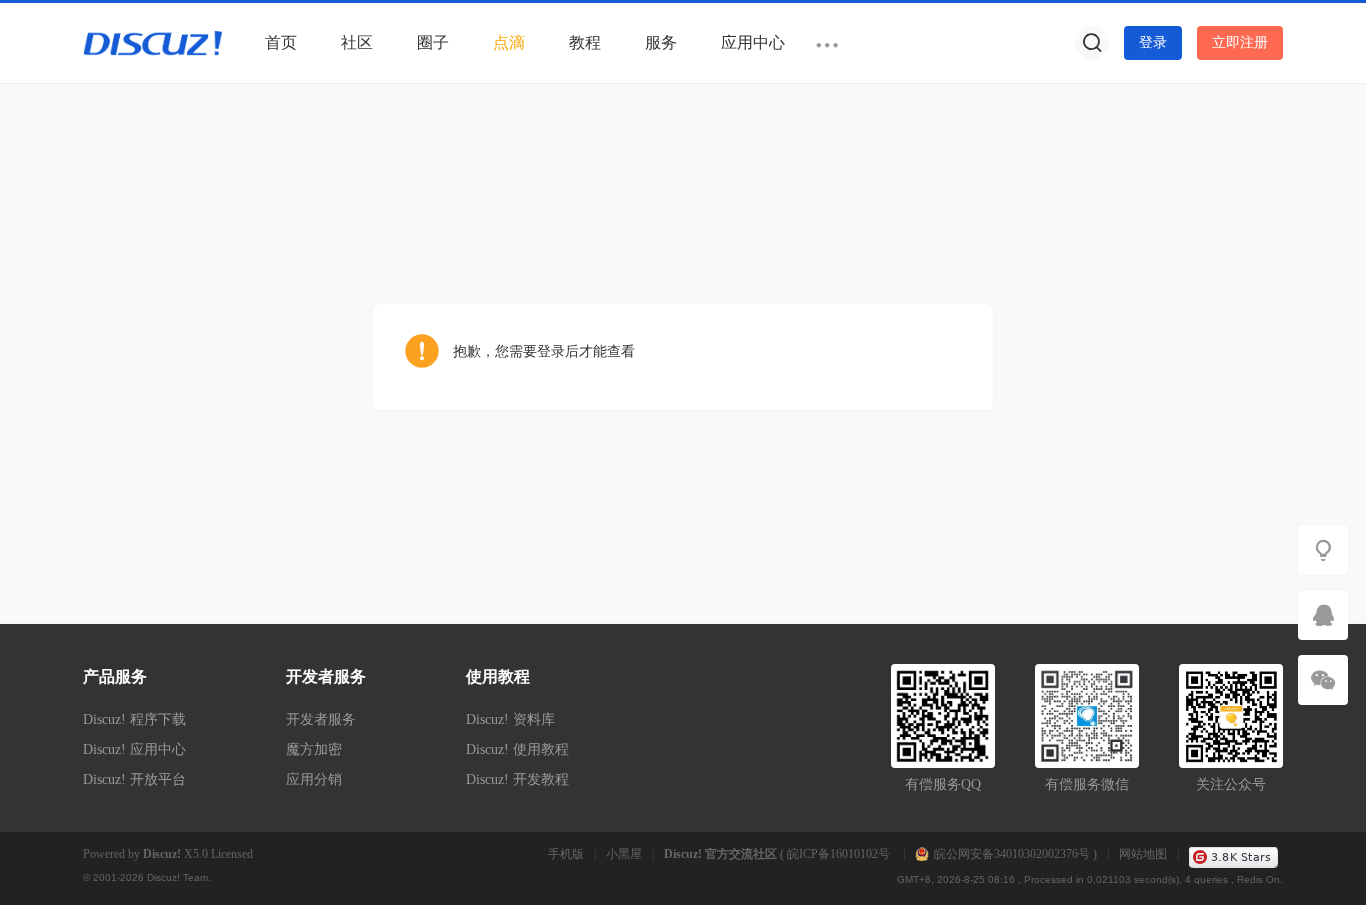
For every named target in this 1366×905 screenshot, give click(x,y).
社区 (357, 42)
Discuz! (162, 854)
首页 (281, 42)
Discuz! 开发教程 (517, 779)
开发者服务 (321, 719)
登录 (1153, 42)
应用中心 (753, 42)
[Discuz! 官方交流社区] (153, 42)
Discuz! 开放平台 (134, 779)
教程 (585, 42)
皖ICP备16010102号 (840, 854)
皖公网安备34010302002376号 (1012, 854)
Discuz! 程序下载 (134, 719)
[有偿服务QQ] (1323, 615)
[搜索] (1092, 43)
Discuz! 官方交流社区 (720, 854)
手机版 (566, 854)
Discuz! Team (177, 877)
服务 (661, 42)
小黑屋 (624, 854)
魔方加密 (314, 749)
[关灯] (1323, 550)
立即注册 (1240, 42)
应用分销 (314, 779)
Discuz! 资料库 (510, 719)
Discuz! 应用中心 (134, 749)
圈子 (433, 42)
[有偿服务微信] (1323, 680)
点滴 (509, 42)
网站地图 (1143, 854)
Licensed (232, 854)
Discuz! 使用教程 (517, 749)
